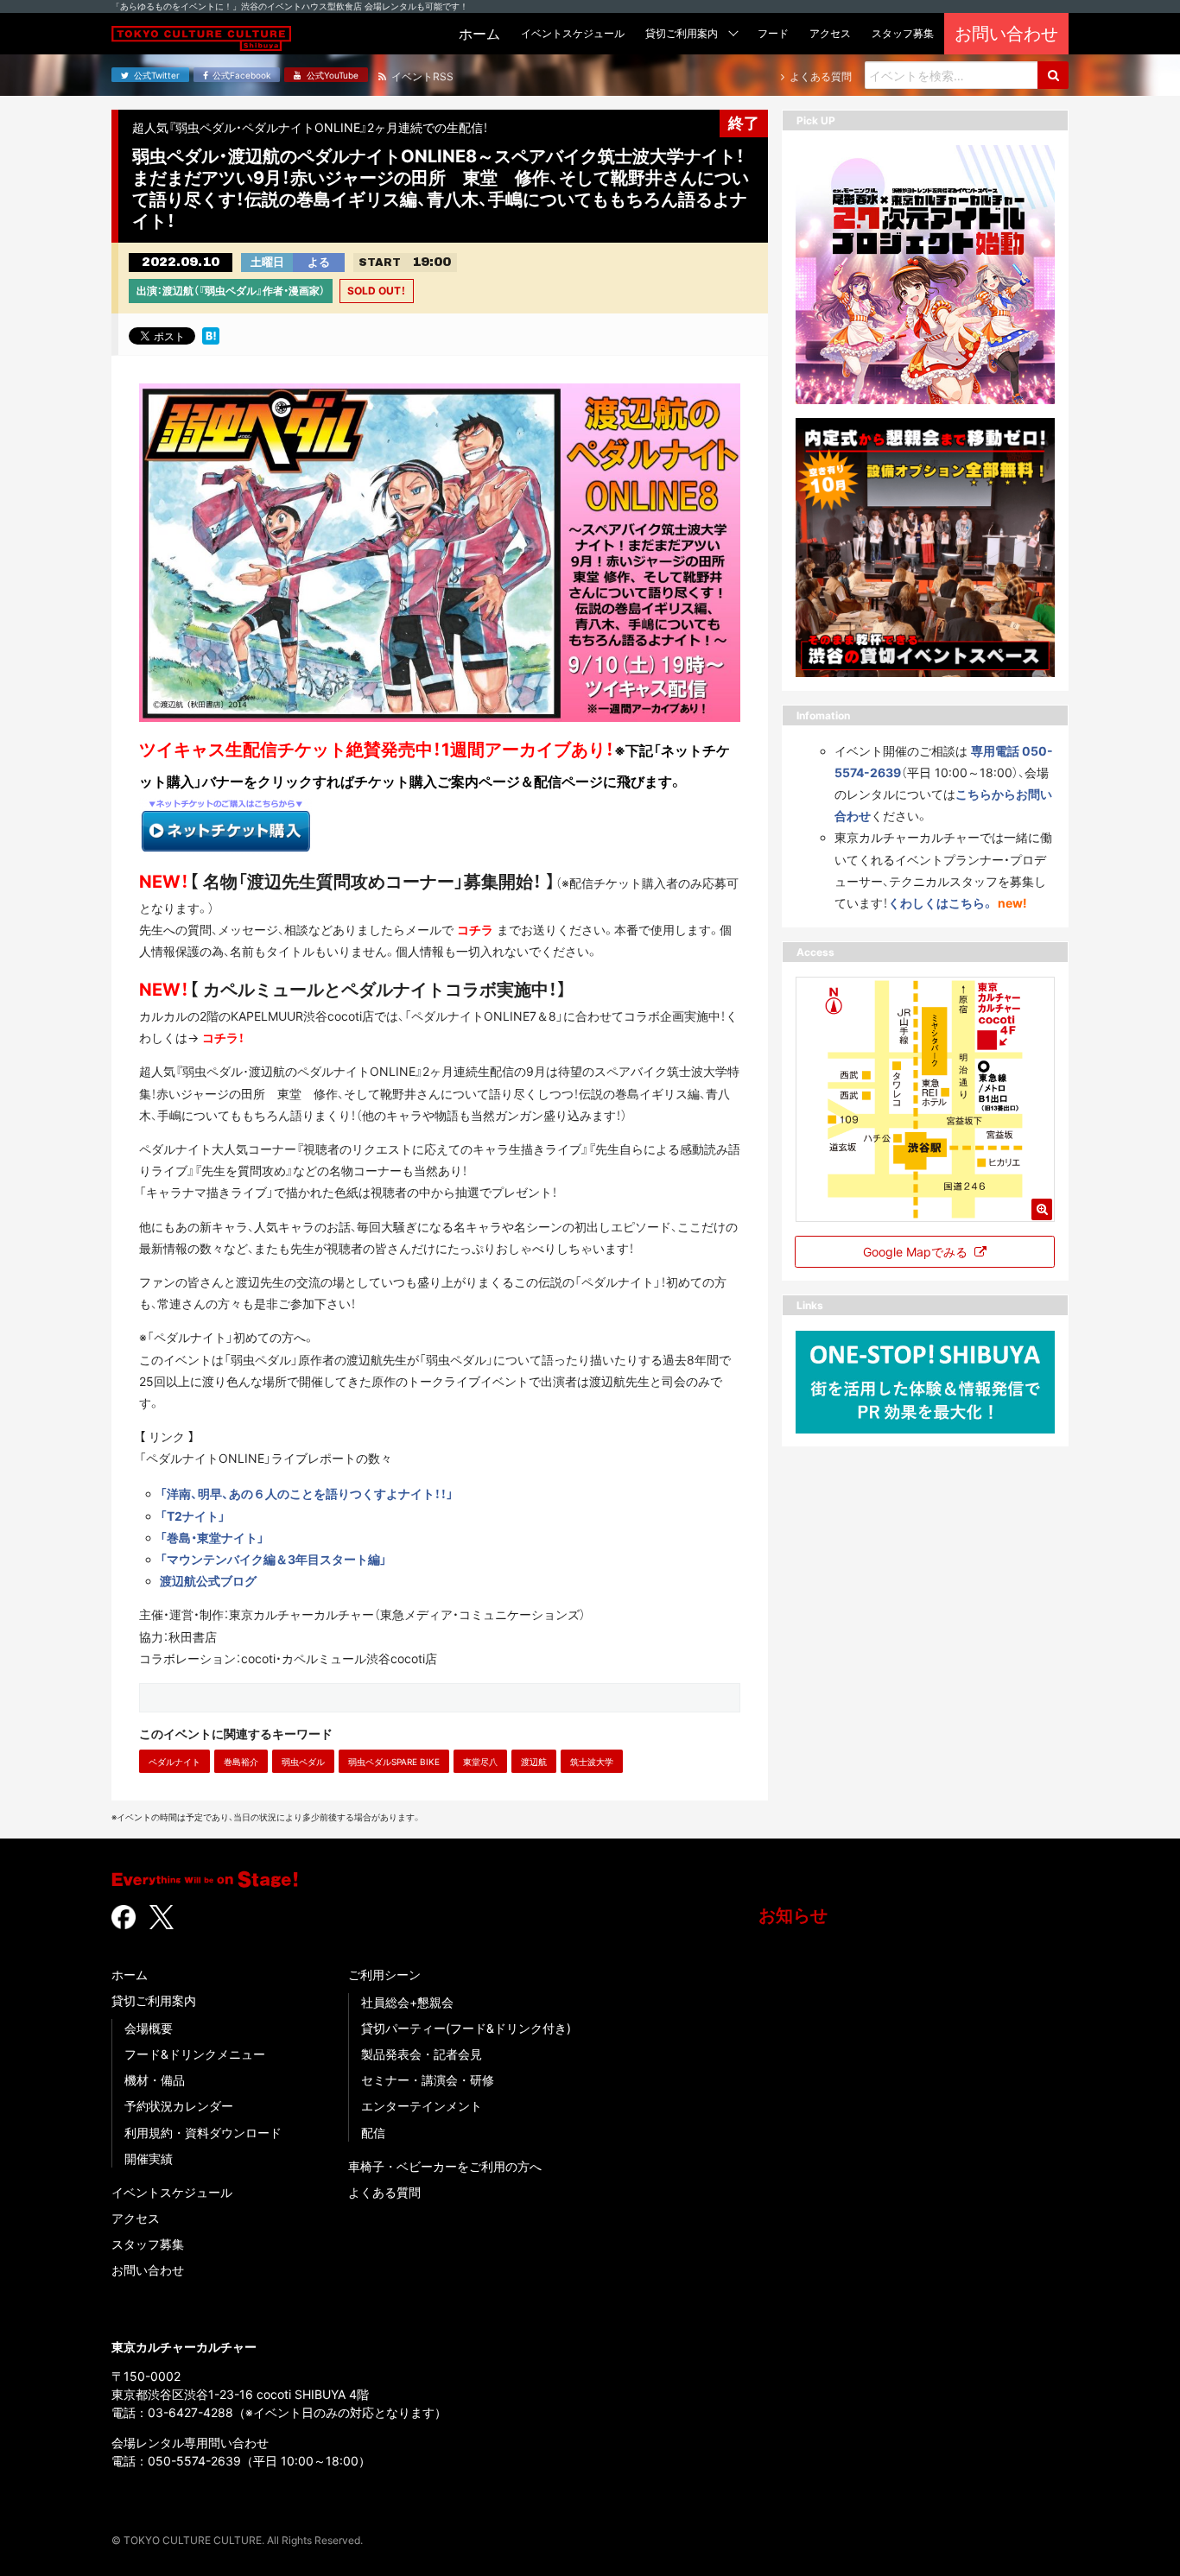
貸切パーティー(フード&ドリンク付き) (466, 2028)
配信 (373, 2133)
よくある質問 (384, 2192)
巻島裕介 (241, 1762)
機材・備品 (155, 2080)
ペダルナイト (174, 1762)
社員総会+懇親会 (407, 2002)
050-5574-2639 (194, 2461)
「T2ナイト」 (193, 1516)
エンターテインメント (422, 2106)
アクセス (136, 2218)
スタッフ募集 (148, 2244)
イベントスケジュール (172, 2192)
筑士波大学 (592, 1762)
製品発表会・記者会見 (422, 2054)
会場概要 (149, 2028)
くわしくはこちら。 (941, 903)
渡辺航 (534, 1762)
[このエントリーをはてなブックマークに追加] (211, 334)
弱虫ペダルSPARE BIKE (394, 1762)
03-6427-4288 (190, 2412)
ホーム (130, 1975)
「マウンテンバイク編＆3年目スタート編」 (273, 1559)
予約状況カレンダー (179, 2106)
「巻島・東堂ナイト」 (212, 1538)
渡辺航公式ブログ (208, 1581)
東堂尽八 (480, 1762)
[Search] (1053, 75)
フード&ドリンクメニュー (195, 2054)
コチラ (475, 930)
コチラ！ (223, 1038)
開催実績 (149, 2158)
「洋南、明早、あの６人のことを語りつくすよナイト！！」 (307, 1494)
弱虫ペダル (303, 1762)
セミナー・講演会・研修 (428, 2080)
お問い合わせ (148, 2270)
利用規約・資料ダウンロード (203, 2133)
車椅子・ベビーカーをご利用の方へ (445, 2166)
